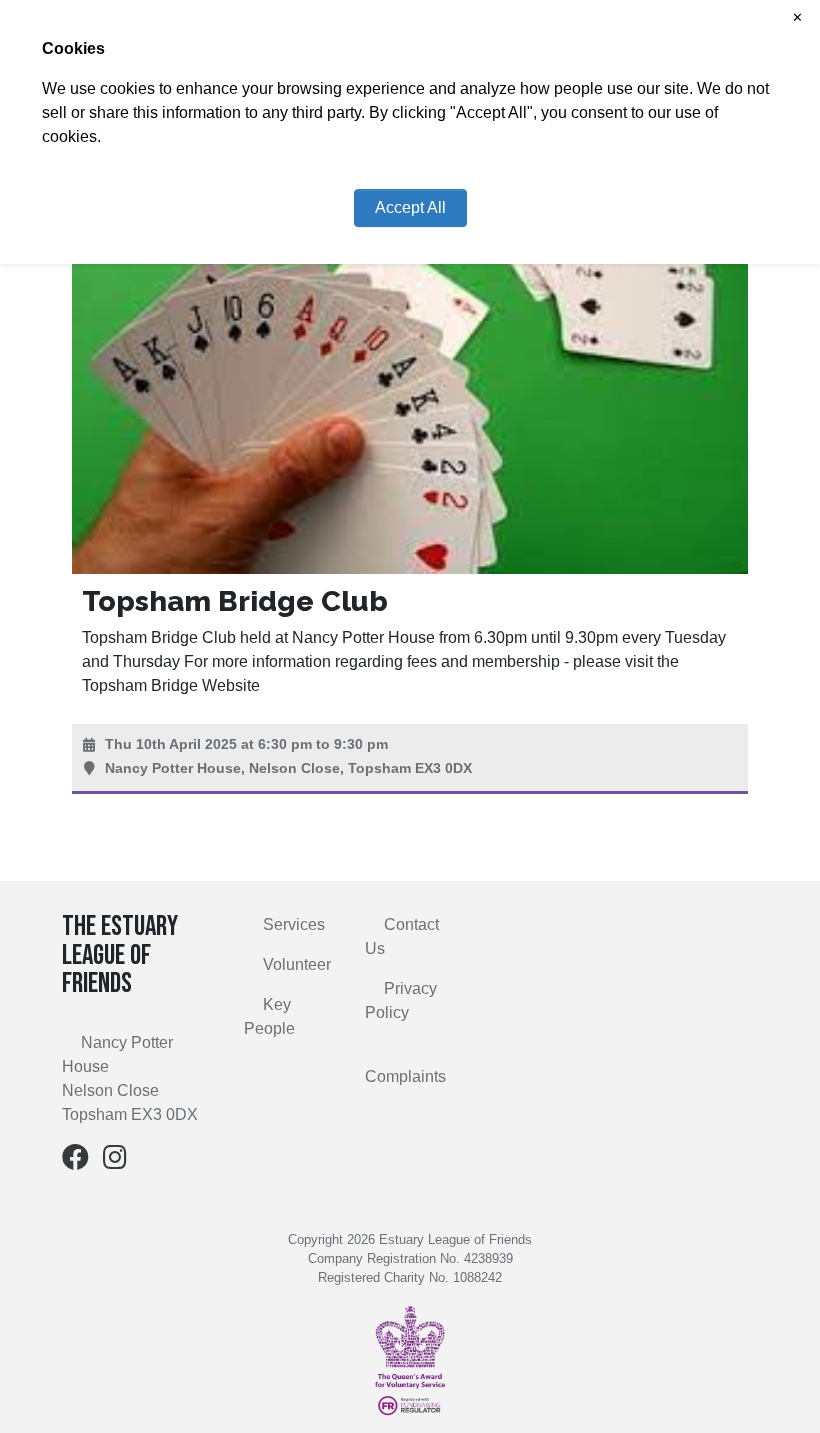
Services (294, 924)
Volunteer (297, 964)
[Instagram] (115, 1161)
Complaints (405, 1076)
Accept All (410, 207)
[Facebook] (75, 1161)
